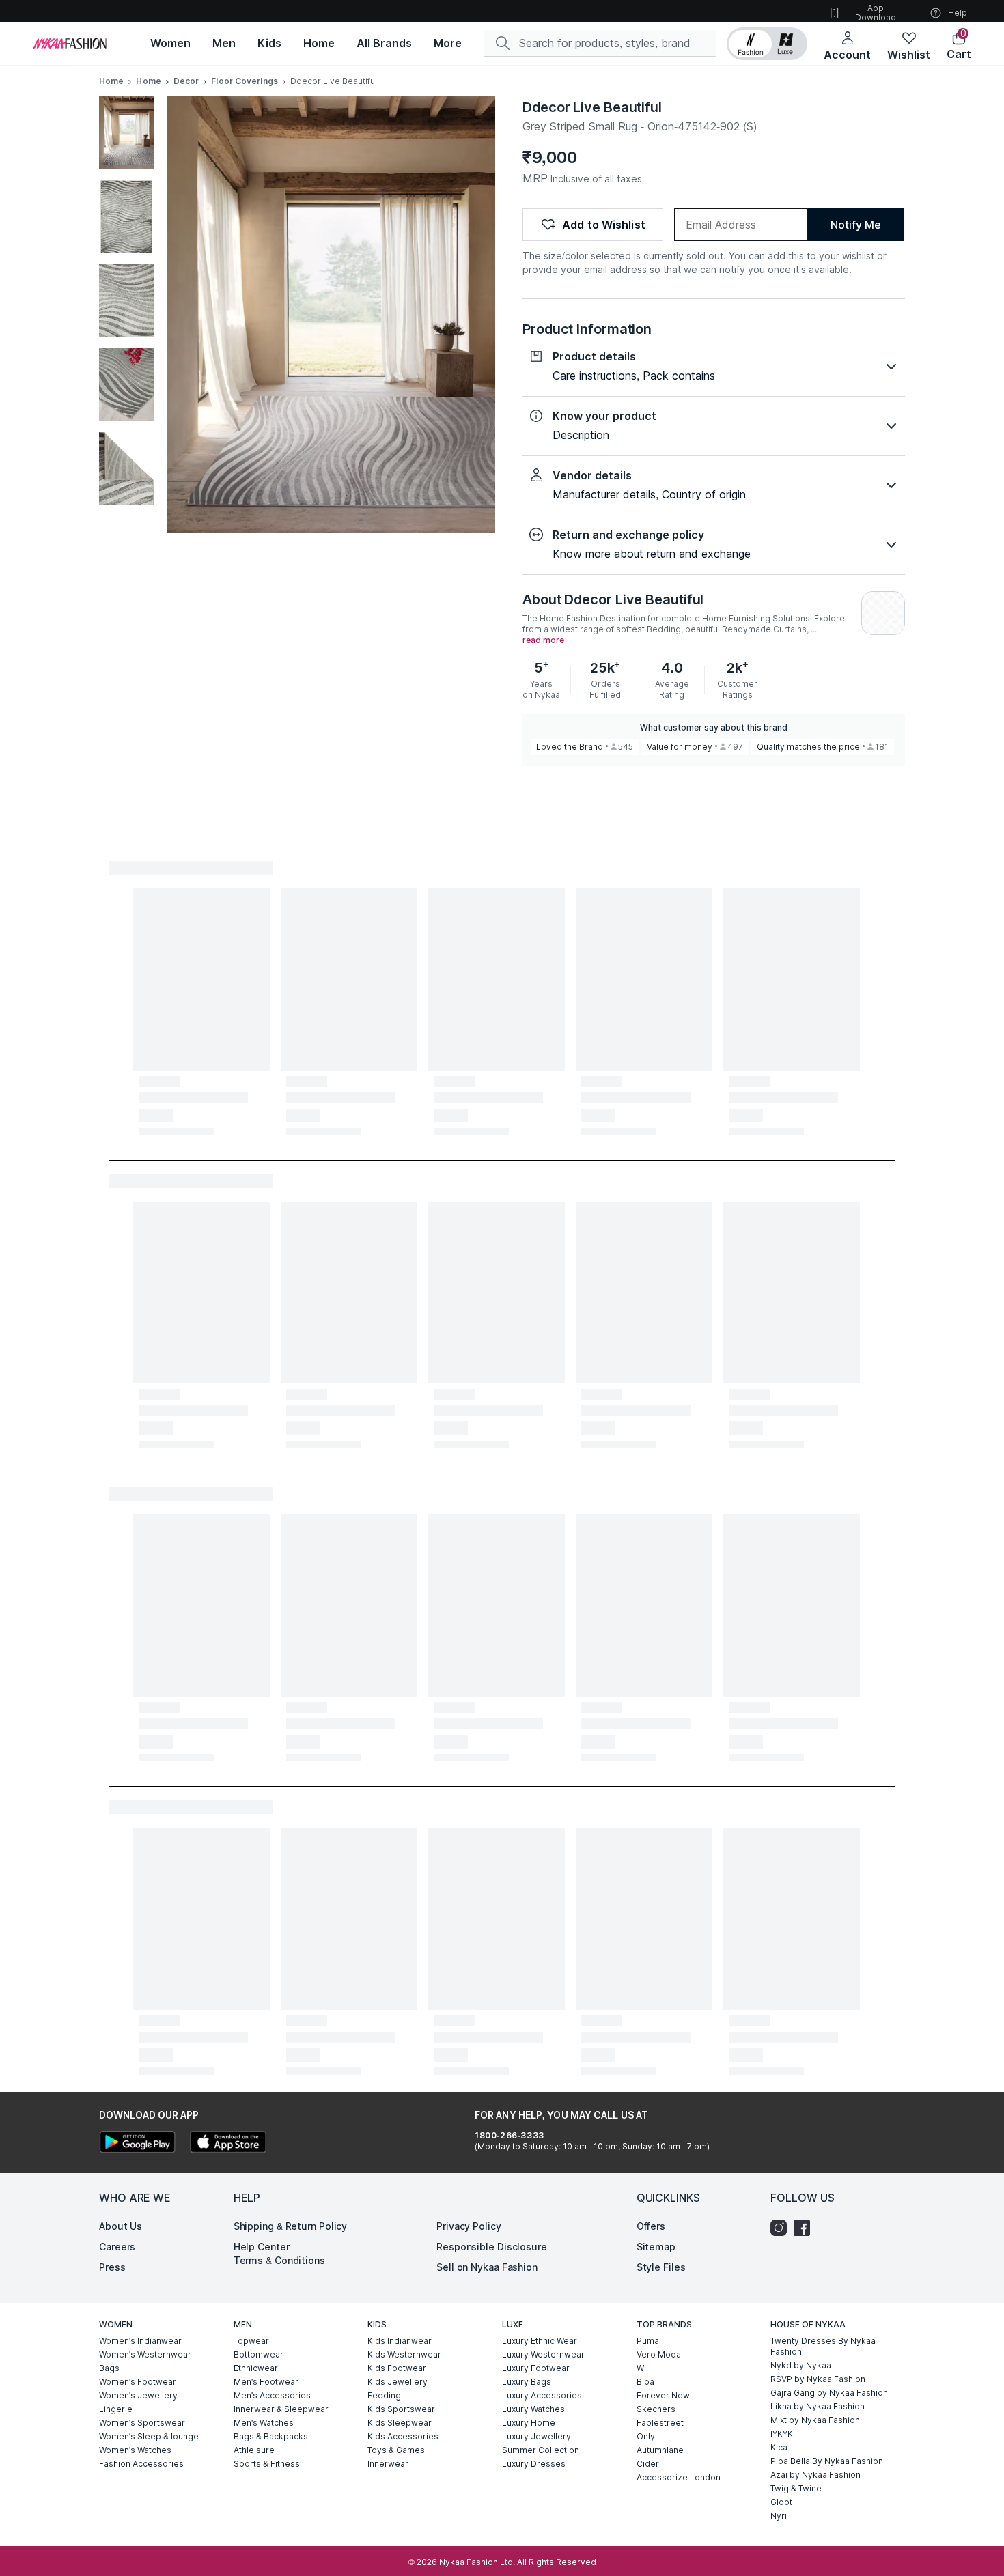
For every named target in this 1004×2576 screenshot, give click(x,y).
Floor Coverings (245, 81)
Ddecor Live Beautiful (592, 107)
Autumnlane (660, 2450)
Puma (648, 2341)
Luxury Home (529, 2423)
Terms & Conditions (279, 2260)
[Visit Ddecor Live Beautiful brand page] (883, 613)
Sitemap (656, 2247)
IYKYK (782, 2434)
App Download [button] (876, 13)
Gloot (781, 2502)
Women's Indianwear (140, 2341)
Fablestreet (660, 2423)
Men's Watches (264, 2423)
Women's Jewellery (138, 2395)
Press (112, 2267)
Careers (117, 2247)
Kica (779, 2447)
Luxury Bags (527, 2382)
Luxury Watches (533, 2409)
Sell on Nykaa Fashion (487, 2267)
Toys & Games (396, 2450)
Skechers (656, 2409)
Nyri (779, 2516)
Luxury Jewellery (536, 2436)
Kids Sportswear (401, 2409)
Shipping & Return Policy (291, 2226)
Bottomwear (259, 2354)
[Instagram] (782, 2228)
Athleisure (254, 2450)
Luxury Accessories (542, 2395)
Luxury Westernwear (543, 2354)
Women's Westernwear (145, 2354)
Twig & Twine (796, 2488)
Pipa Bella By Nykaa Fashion (827, 2461)
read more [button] (543, 640)
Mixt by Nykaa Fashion (815, 2420)
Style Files (661, 2267)
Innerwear (388, 2464)
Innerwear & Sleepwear (281, 2409)
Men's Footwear (266, 2382)
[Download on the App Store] (227, 2143)
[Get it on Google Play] (137, 2143)
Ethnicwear (256, 2368)
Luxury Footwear (536, 2368)
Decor (186, 81)
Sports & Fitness (267, 2464)
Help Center (262, 2247)
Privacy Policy (469, 2226)
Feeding (384, 2395)
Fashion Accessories (141, 2464)
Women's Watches (135, 2450)
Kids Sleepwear (400, 2423)
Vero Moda (659, 2354)
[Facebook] (805, 2228)
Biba (645, 2382)
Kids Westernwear (404, 2354)
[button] (767, 44)
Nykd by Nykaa (801, 2365)
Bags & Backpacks (271, 2436)
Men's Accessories (272, 2395)
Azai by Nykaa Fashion (815, 2475)
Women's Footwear (138, 2382)
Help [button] (958, 13)
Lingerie (116, 2409)
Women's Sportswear (142, 2423)
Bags (109, 2368)
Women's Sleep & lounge (149, 2436)
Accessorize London (679, 2477)
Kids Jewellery (398, 2382)
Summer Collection (541, 2450)
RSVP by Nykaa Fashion (818, 2379)
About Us (121, 2226)
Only (646, 2436)
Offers (651, 2226)
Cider (648, 2464)
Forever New (663, 2395)
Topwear (251, 2341)
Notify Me (855, 225)
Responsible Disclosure (492, 2247)
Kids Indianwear (400, 2341)
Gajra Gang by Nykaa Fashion (829, 2393)
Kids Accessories (403, 2436)
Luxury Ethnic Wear (540, 2341)
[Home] (70, 44)
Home (111, 81)
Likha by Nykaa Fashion (818, 2406)
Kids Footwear (397, 2368)
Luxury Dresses (534, 2464)
